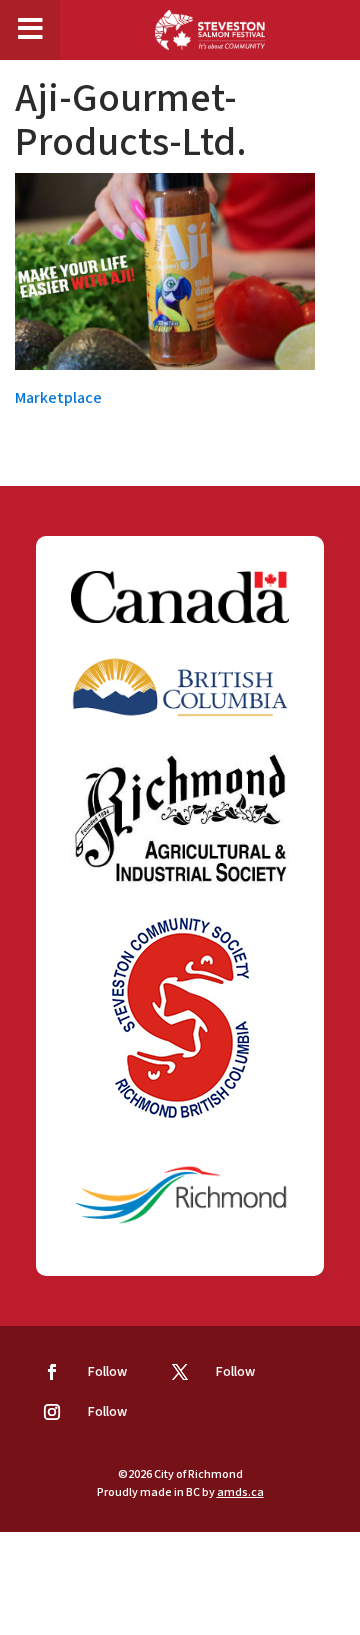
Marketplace (58, 398)
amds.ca (240, 1492)
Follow (107, 1372)
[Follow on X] (180, 1372)
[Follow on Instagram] (52, 1412)
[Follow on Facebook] (52, 1372)
